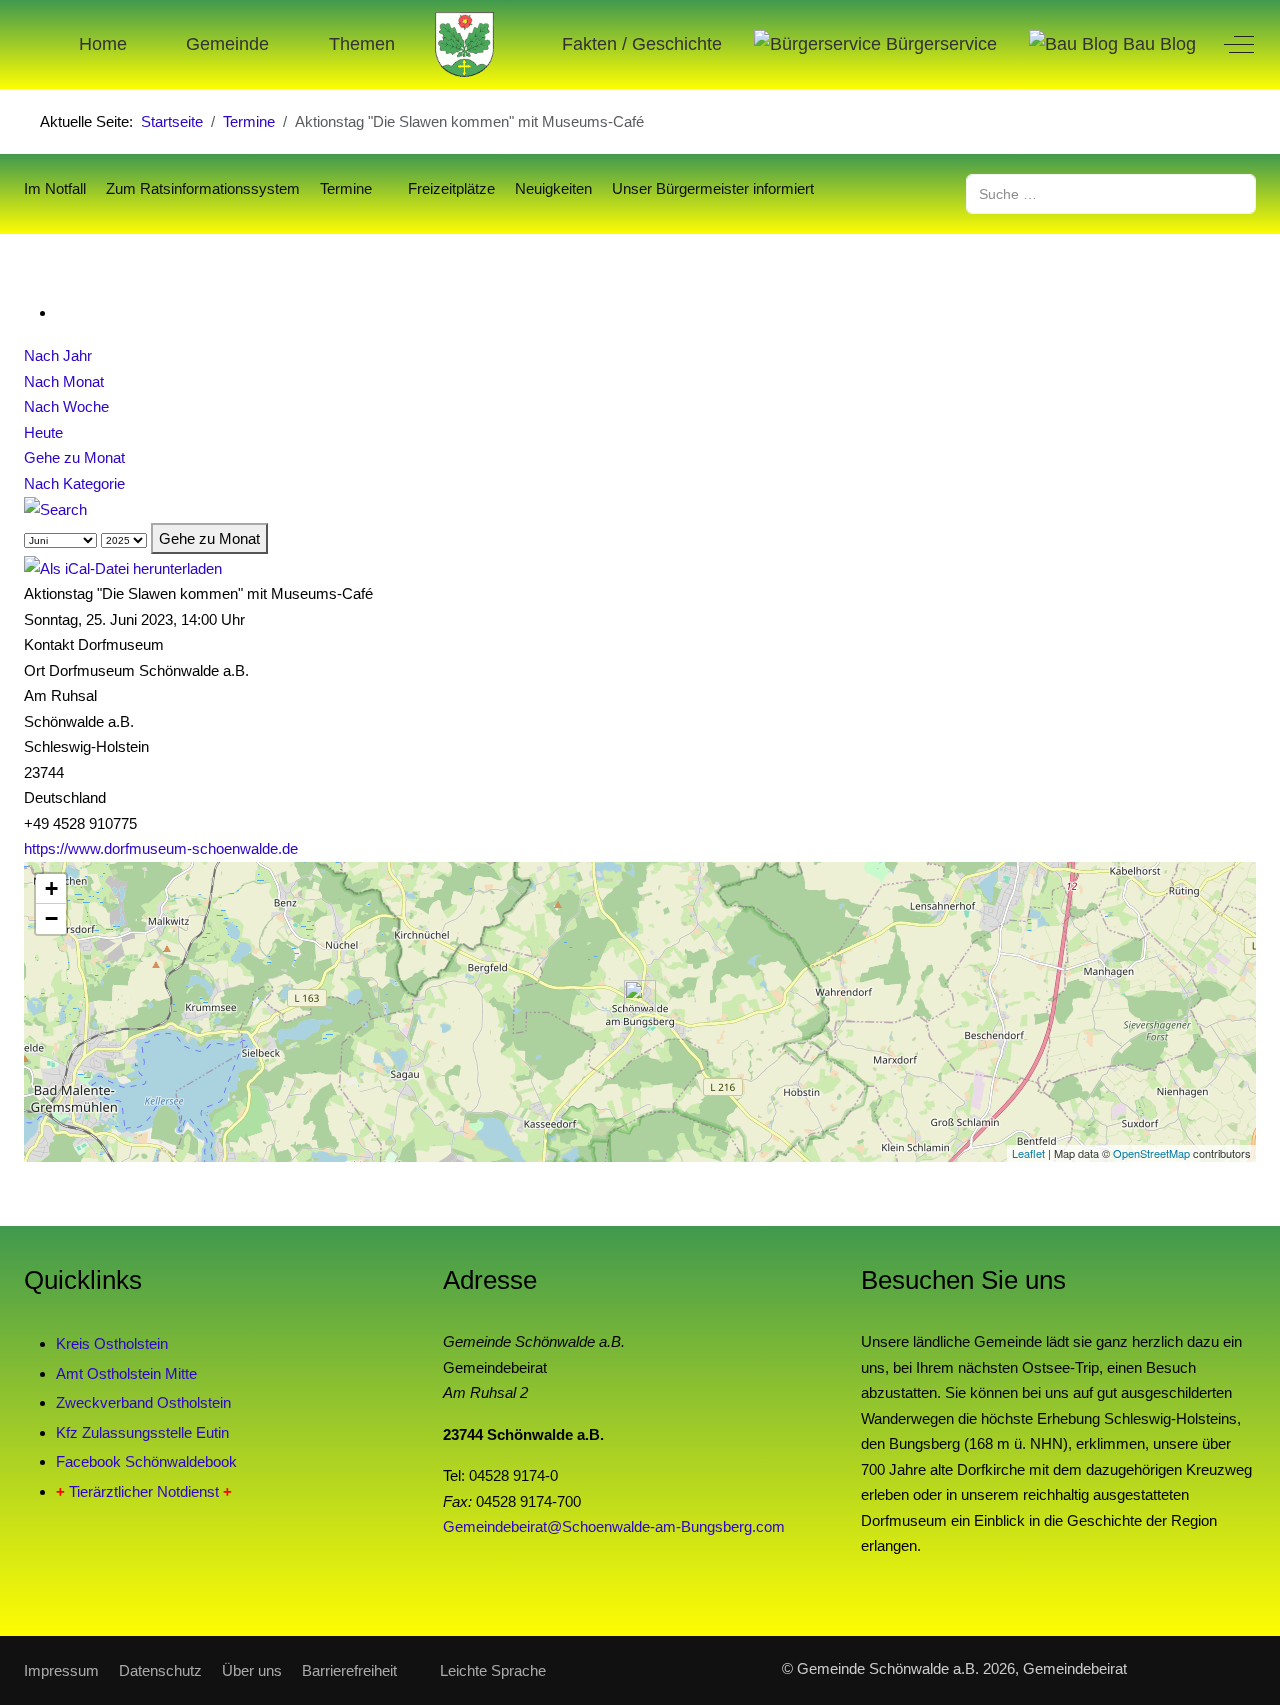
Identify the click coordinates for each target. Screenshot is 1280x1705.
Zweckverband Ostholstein (143, 1402)
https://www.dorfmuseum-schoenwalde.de (161, 848)
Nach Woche (66, 406)
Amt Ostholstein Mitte (126, 1373)
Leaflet (1028, 1153)
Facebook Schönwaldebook (146, 1461)
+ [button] (51, 888)
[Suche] (55, 508)
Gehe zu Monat (74, 457)
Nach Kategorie (74, 483)
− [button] (51, 918)
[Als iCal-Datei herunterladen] (123, 566)
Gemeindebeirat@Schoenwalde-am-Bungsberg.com (614, 1526)
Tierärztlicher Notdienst (144, 1491)
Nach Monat (64, 381)
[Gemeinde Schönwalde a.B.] (465, 44)
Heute (43, 432)
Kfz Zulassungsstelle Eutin (142, 1432)
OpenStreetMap (1151, 1153)
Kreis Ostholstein (112, 1343)
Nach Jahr (58, 355)
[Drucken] (62, 312)
